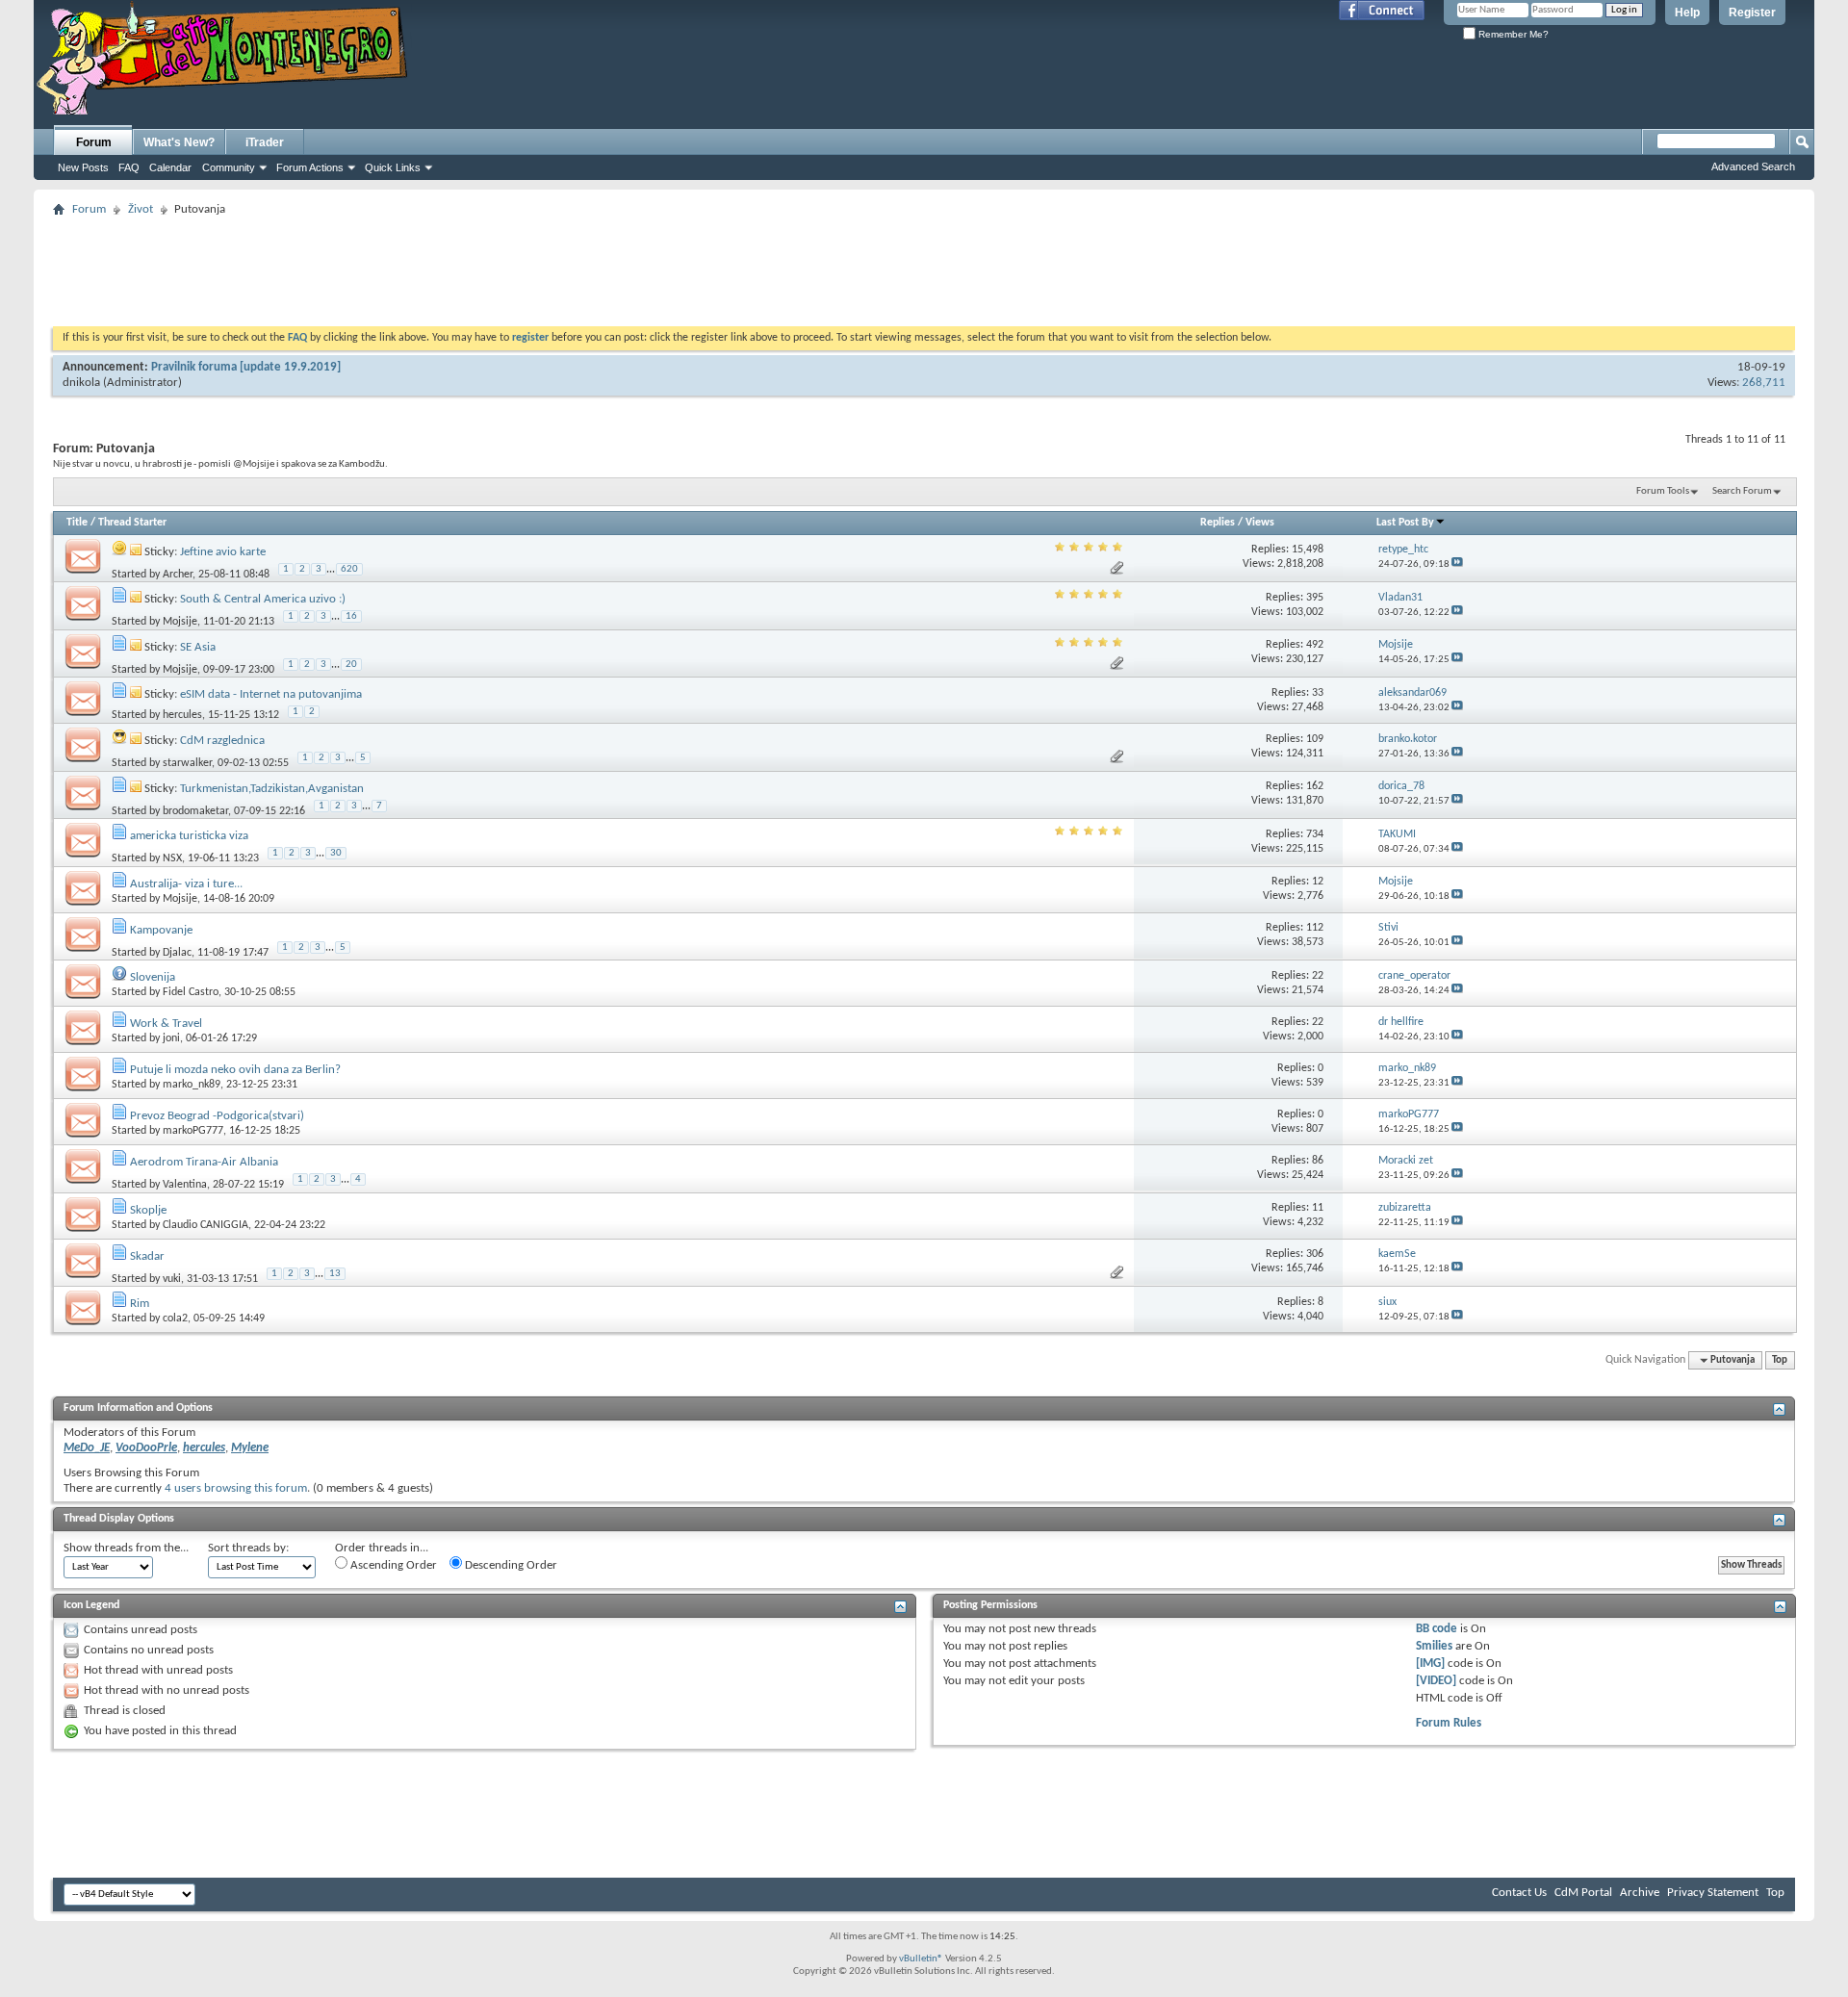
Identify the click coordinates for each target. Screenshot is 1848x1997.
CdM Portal (1583, 1893)
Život (141, 209)
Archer (178, 574)
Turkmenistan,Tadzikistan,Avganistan (272, 789)
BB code (1437, 1629)
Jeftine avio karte (223, 552)
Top (1780, 1360)
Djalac (177, 952)
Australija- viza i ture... (186, 884)
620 (349, 569)
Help (1687, 13)
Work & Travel (166, 1024)
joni (171, 1038)
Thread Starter (132, 523)
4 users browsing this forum (236, 1488)
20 (351, 665)
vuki (172, 1278)
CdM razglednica (222, 741)
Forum (94, 142)
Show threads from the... (126, 1548)
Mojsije (180, 622)
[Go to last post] (1457, 564)
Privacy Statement (1713, 1893)
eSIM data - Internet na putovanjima (271, 694)
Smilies (1434, 1646)
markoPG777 (193, 1131)
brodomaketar (195, 810)
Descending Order (510, 1565)
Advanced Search (1753, 166)
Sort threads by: (248, 1548)
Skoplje (148, 1210)
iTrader (265, 142)
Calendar (170, 167)
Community (229, 167)
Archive (1640, 1893)
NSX (172, 858)
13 (335, 1274)
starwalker (187, 763)
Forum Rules (1449, 1723)
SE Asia (198, 647)
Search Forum (1742, 491)
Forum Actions (310, 167)
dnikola (81, 383)
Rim (140, 1304)
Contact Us (1519, 1893)
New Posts (83, 167)
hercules (182, 715)
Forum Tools (1663, 491)
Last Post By (1405, 523)
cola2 (175, 1319)
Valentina (185, 1185)
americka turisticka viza (189, 836)
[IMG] (1430, 1664)
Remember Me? (1512, 34)
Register (1752, 13)
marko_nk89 (192, 1085)
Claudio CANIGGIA (205, 1225)
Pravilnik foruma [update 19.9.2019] (246, 367)
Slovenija (153, 977)
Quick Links (393, 167)
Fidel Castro (191, 992)
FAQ (129, 167)
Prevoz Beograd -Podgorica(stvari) (217, 1116)
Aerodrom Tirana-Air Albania (204, 1162)
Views (1260, 523)
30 (336, 853)
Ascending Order (392, 1565)
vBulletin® (921, 1959)
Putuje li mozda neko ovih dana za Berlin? (235, 1070)
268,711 (1764, 383)
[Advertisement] (924, 266)
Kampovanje (161, 930)
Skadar (147, 1256)
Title (77, 523)
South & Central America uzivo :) (263, 599)
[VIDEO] (1436, 1681)
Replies (1218, 523)
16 (351, 616)
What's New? (179, 142)
